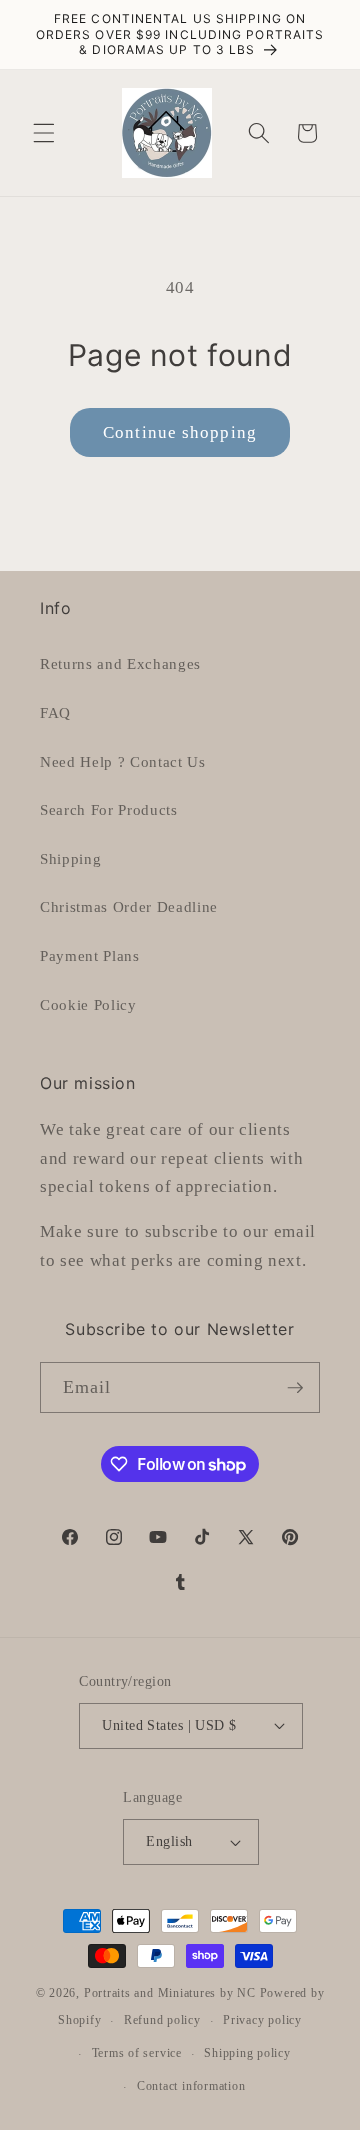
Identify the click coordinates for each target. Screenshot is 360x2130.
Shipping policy (247, 2053)
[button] (44, 133)
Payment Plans (90, 955)
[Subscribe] (295, 1388)
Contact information (191, 2086)
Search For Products (109, 809)
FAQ (55, 712)
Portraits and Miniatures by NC (170, 1993)
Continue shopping (180, 432)
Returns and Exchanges (120, 663)
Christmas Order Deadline (129, 906)
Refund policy (162, 2020)
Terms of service (137, 2053)
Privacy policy (262, 2020)
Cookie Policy (88, 1004)
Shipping (70, 858)
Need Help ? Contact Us (123, 761)
